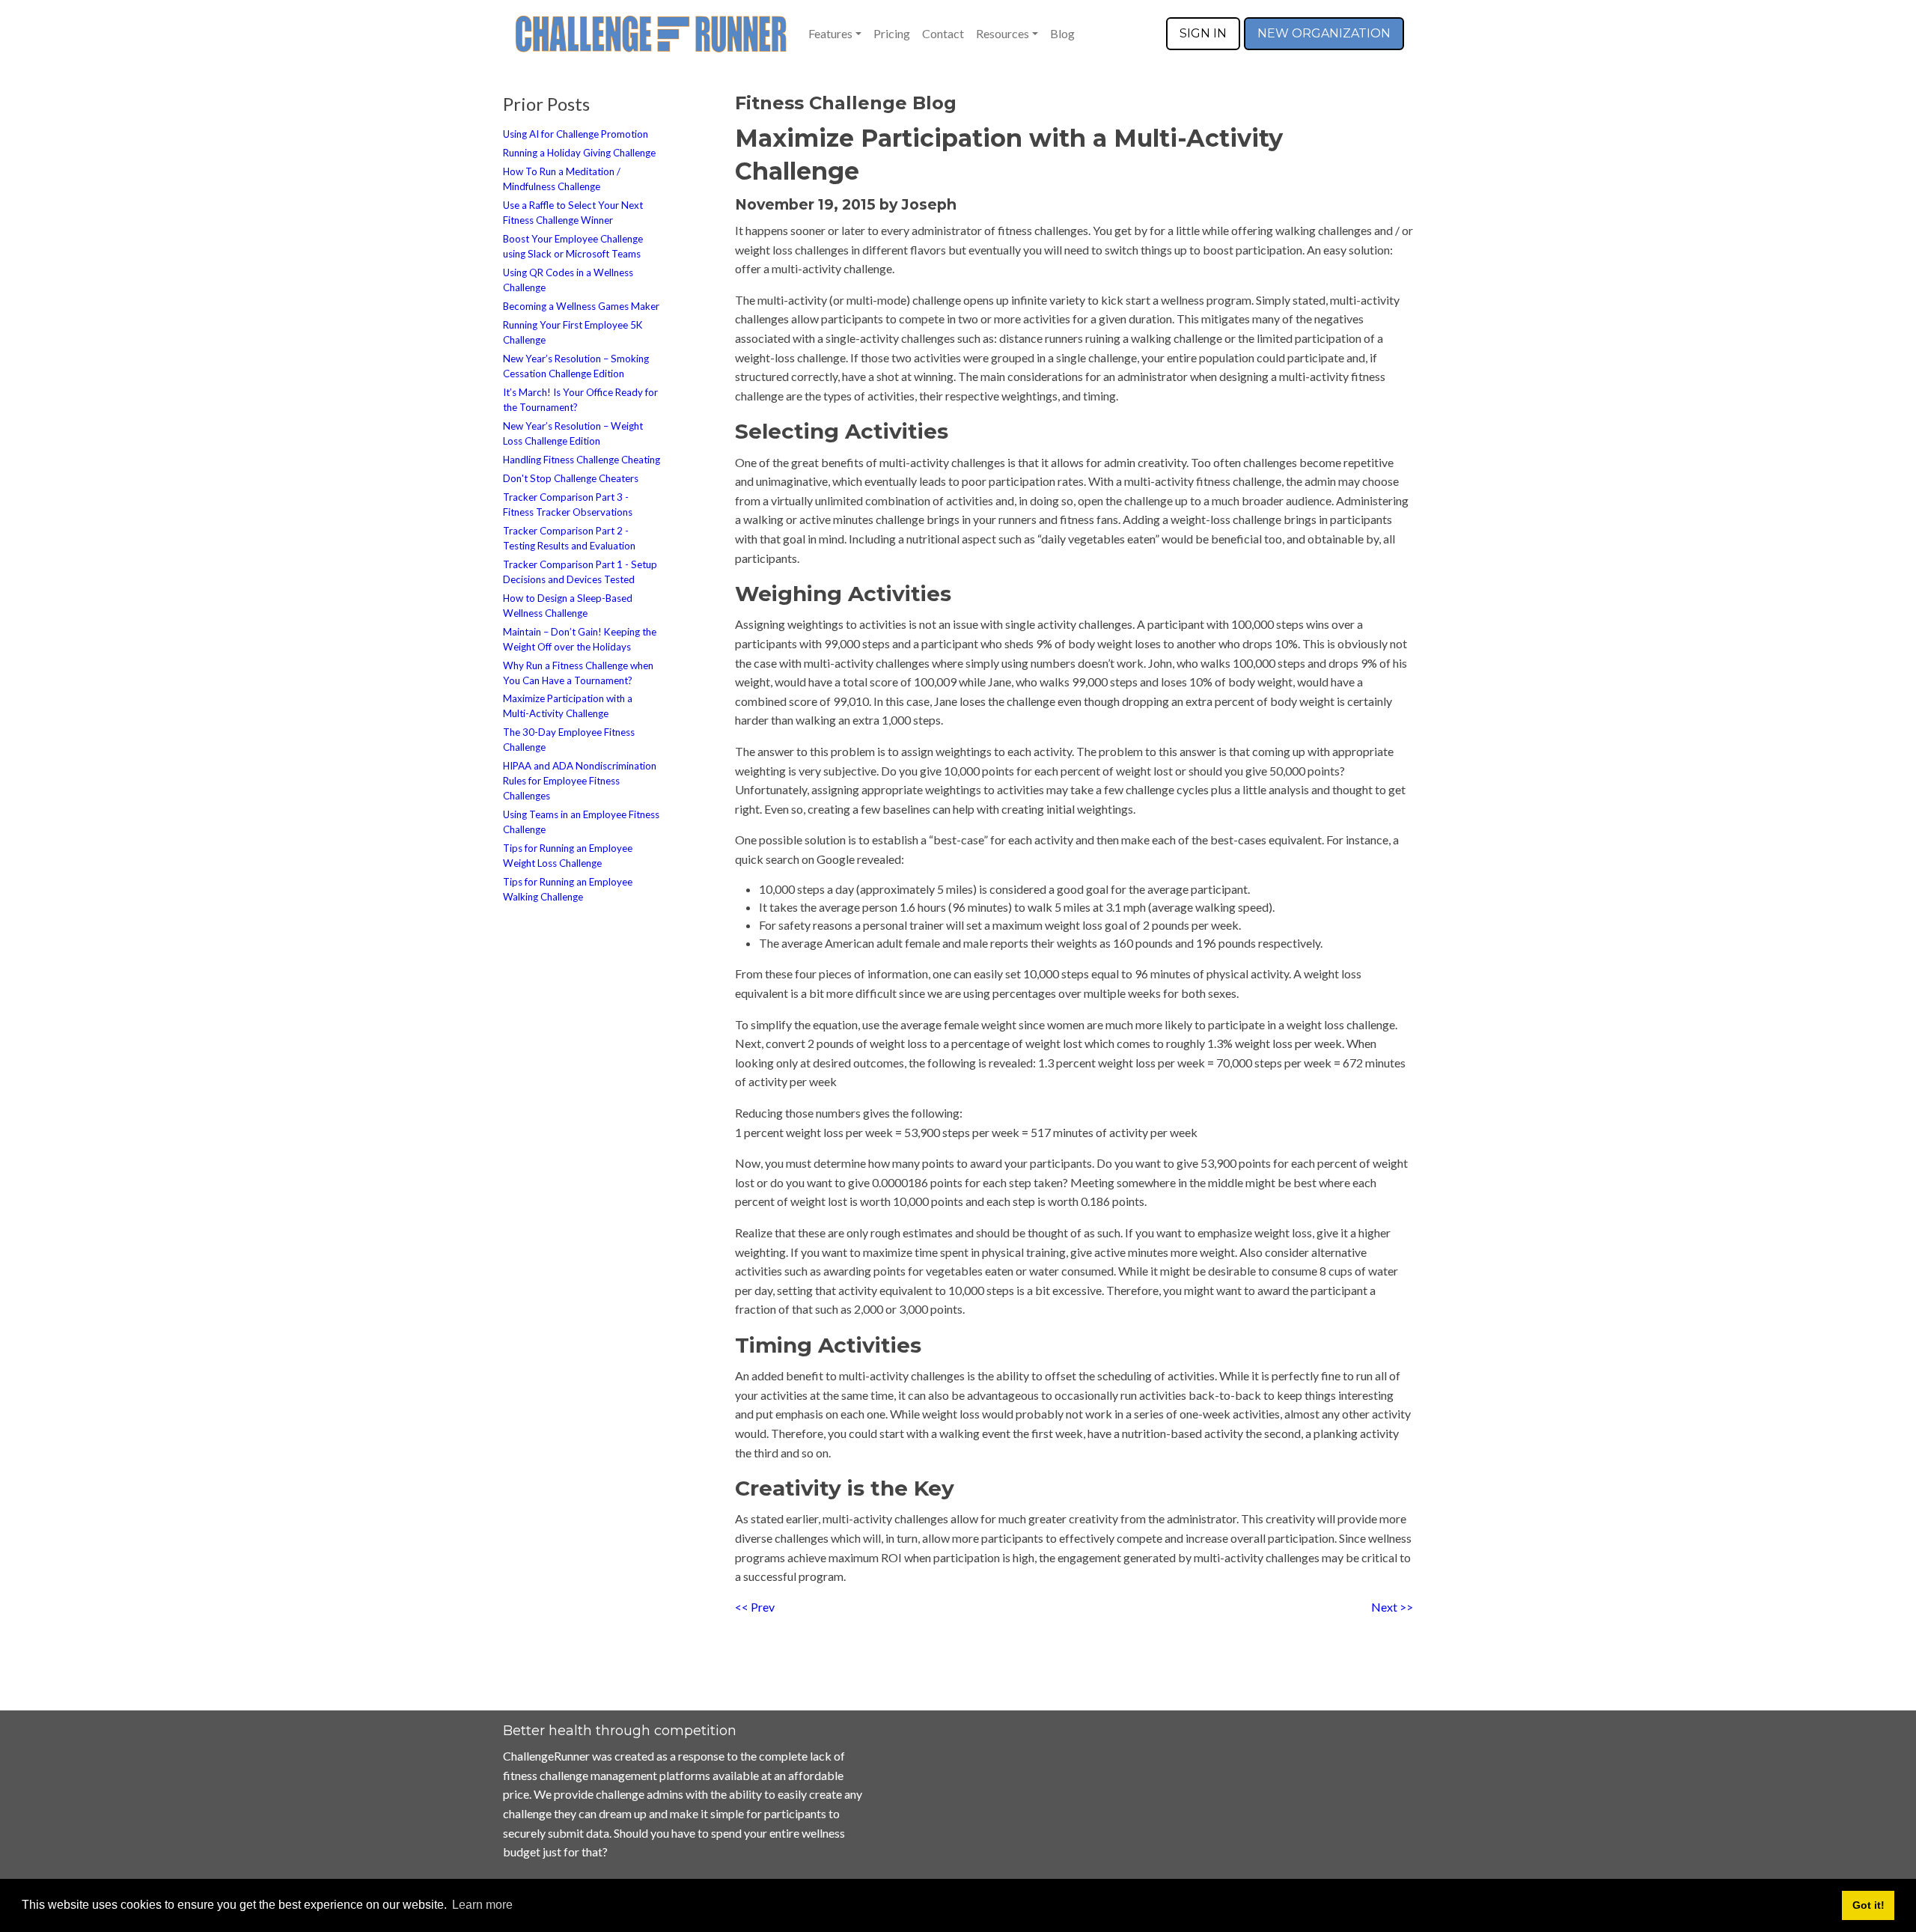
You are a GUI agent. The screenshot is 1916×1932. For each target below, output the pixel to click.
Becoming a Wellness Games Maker (581, 306)
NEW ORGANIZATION (1324, 33)
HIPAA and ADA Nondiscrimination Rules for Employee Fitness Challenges (580, 781)
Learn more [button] (482, 1905)
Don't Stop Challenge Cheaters (571, 478)
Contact (943, 33)
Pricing (892, 33)
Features (830, 33)
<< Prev (755, 1607)
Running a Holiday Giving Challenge (579, 153)
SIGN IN (1203, 33)
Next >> (1392, 1607)
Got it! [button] (1868, 1905)
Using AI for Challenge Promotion (576, 134)
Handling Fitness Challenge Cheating (582, 460)
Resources (1003, 33)
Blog (1062, 33)
